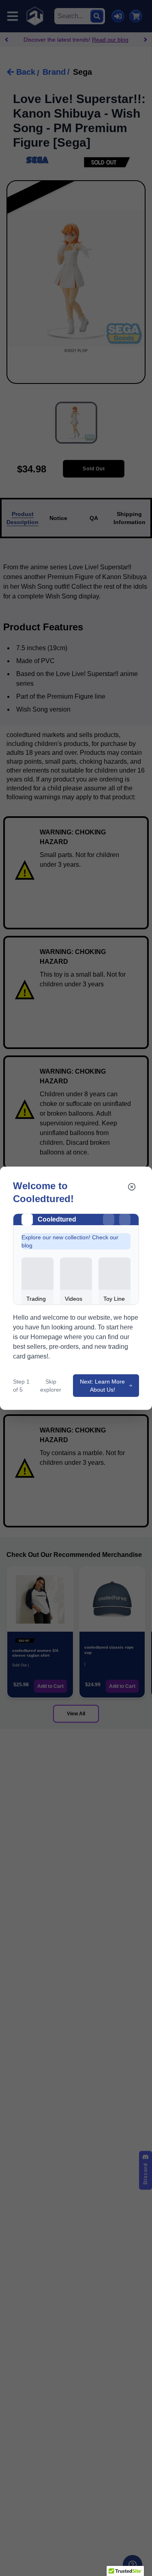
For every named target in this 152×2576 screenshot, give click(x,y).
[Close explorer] (132, 1187)
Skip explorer (51, 1386)
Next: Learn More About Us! (102, 1386)
